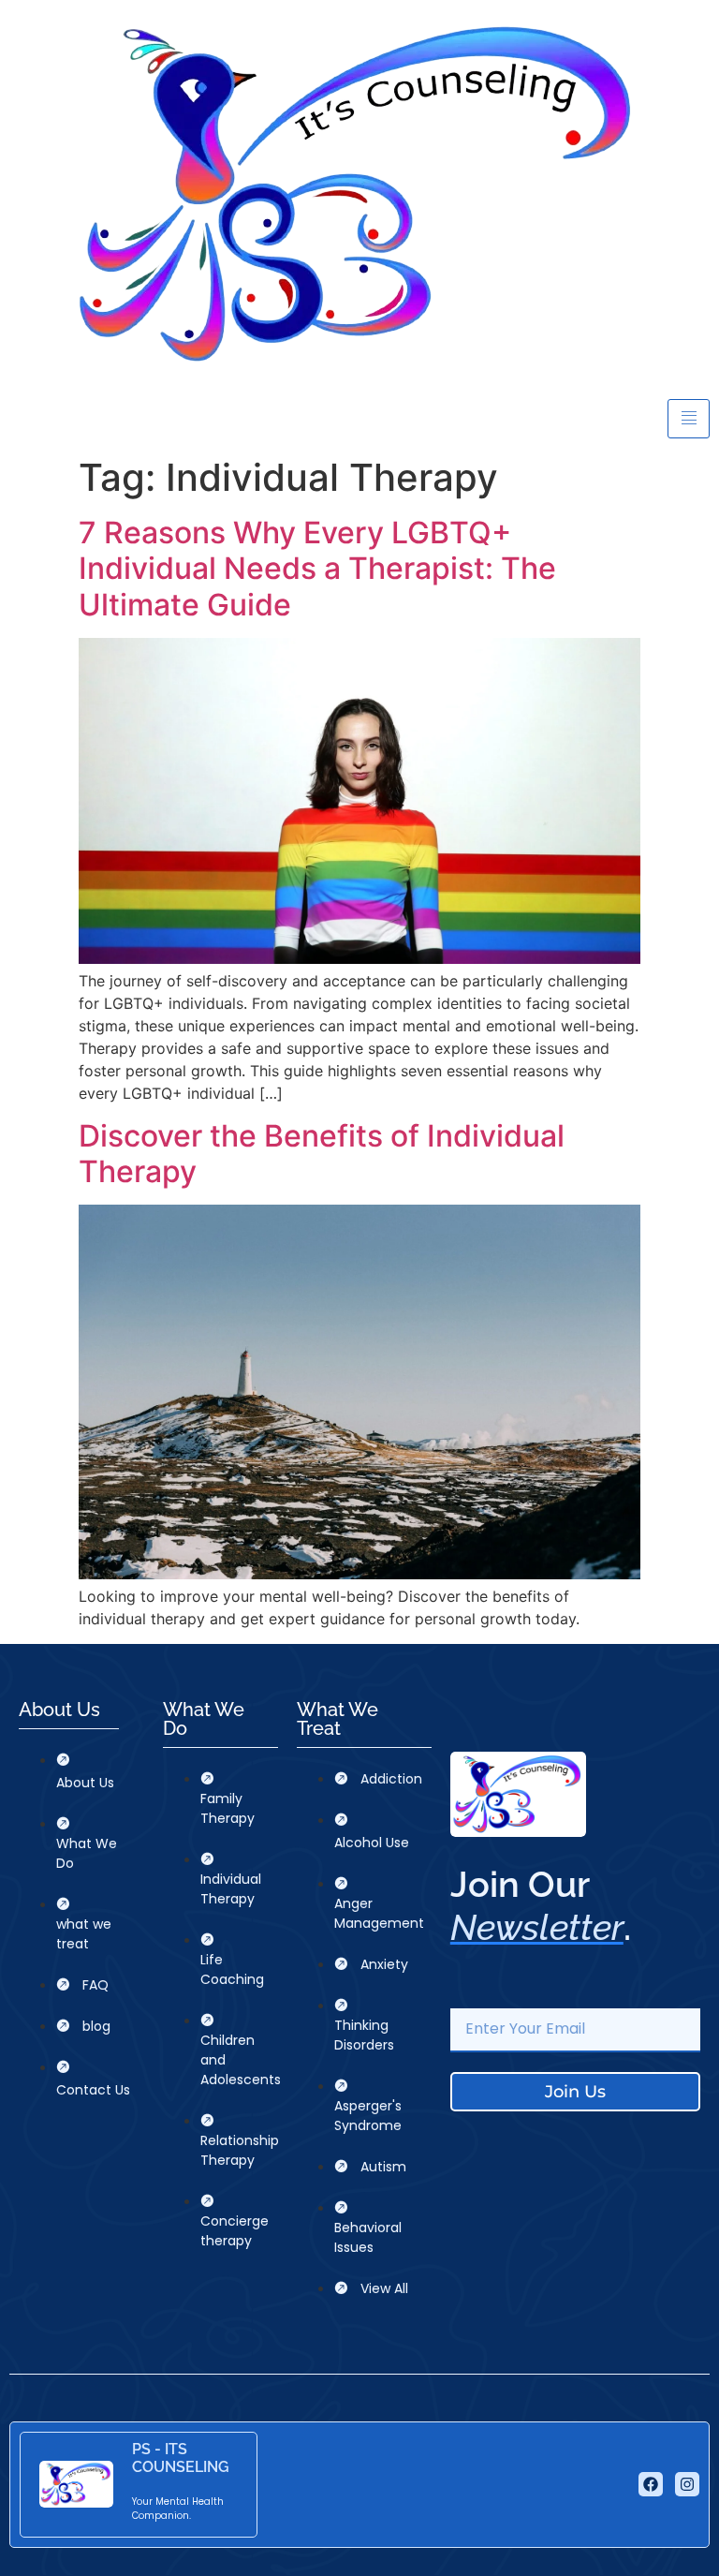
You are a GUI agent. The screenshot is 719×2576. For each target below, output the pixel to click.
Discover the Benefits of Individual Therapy (322, 1154)
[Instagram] (687, 2484)
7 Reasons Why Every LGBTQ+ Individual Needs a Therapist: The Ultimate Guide (317, 569)
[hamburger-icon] (689, 419)
